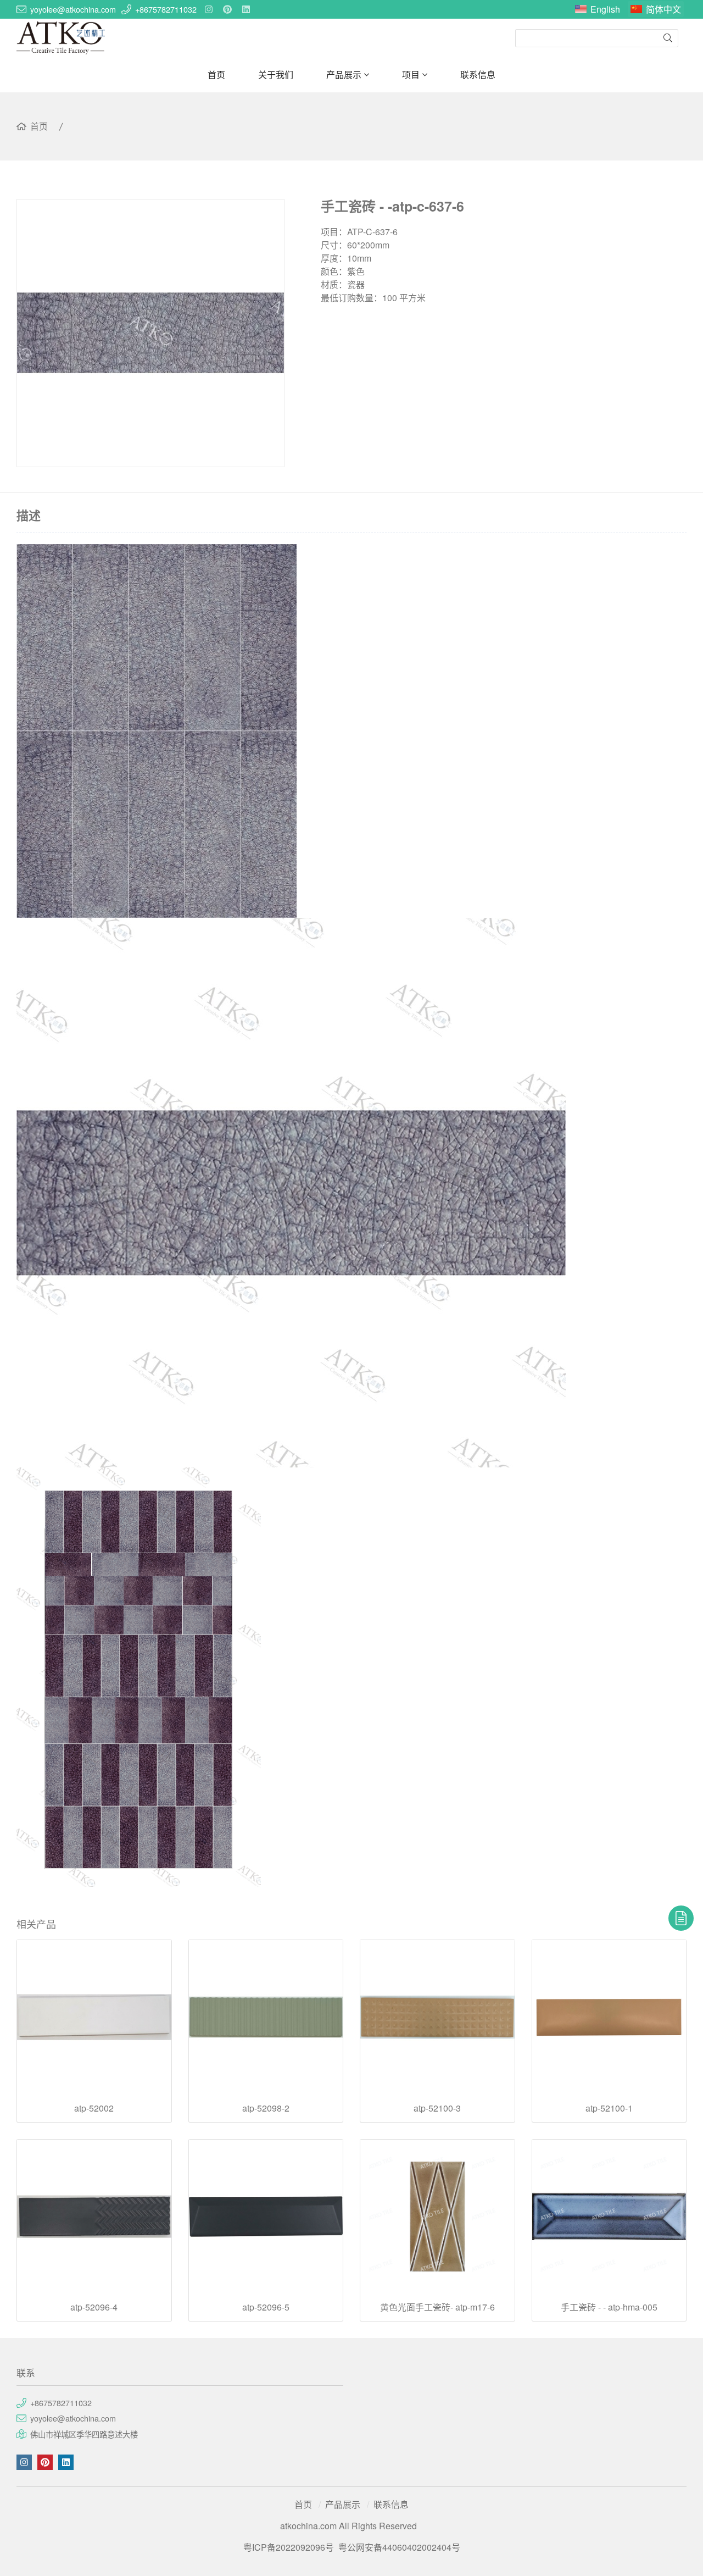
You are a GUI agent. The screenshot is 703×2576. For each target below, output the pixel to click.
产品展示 (344, 74)
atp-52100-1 (609, 2108)
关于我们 (276, 74)
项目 (411, 74)
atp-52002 (94, 2108)
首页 (216, 74)
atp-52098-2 (266, 2108)
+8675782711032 (166, 9)
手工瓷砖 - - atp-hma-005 (609, 2307)
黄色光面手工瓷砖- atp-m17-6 (437, 2307)
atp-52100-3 (437, 2108)
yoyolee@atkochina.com (73, 9)
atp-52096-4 (94, 2307)
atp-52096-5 (266, 2307)
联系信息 (478, 74)
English (605, 9)
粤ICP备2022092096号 (289, 2547)
